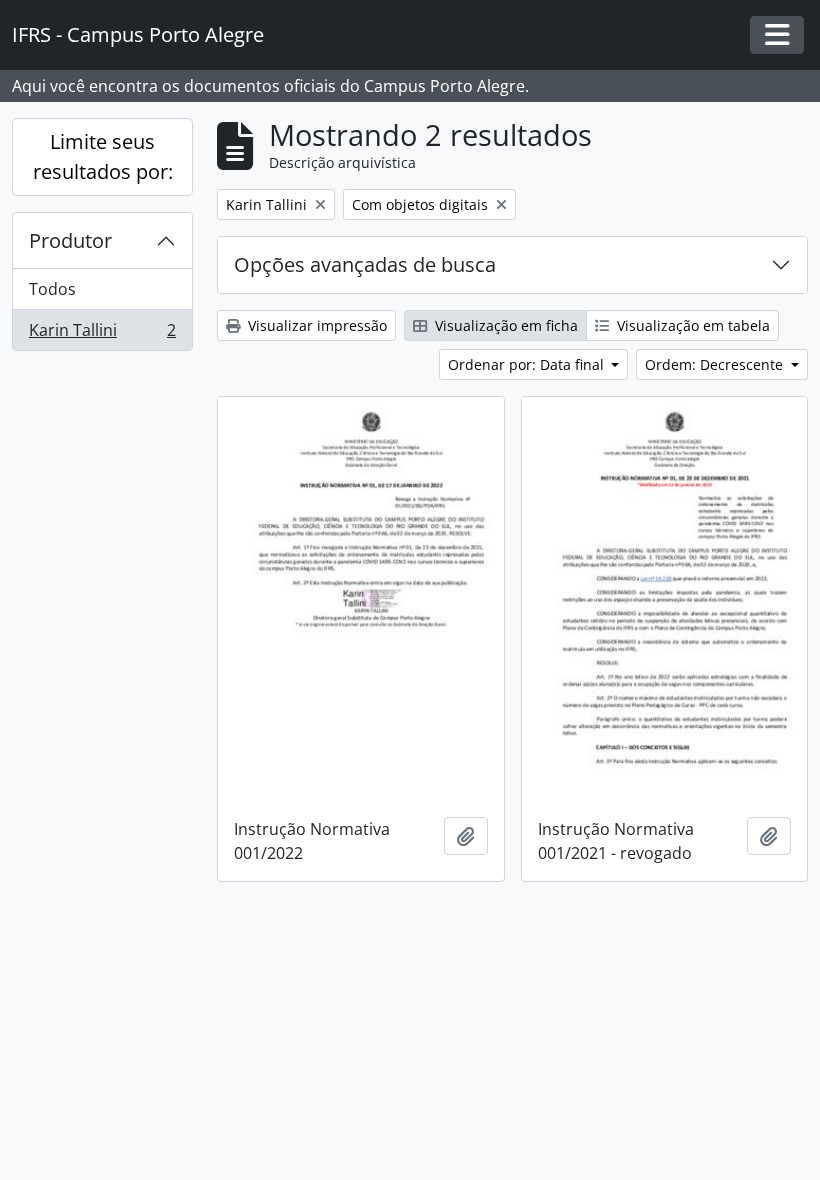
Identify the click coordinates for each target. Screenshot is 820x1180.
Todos (52, 289)
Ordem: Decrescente (716, 364)
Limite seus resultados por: (103, 156)
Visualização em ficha (504, 325)
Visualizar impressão (315, 325)
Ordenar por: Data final (528, 364)
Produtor (70, 240)
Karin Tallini (102, 334)
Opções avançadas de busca (365, 264)
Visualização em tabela (691, 325)
